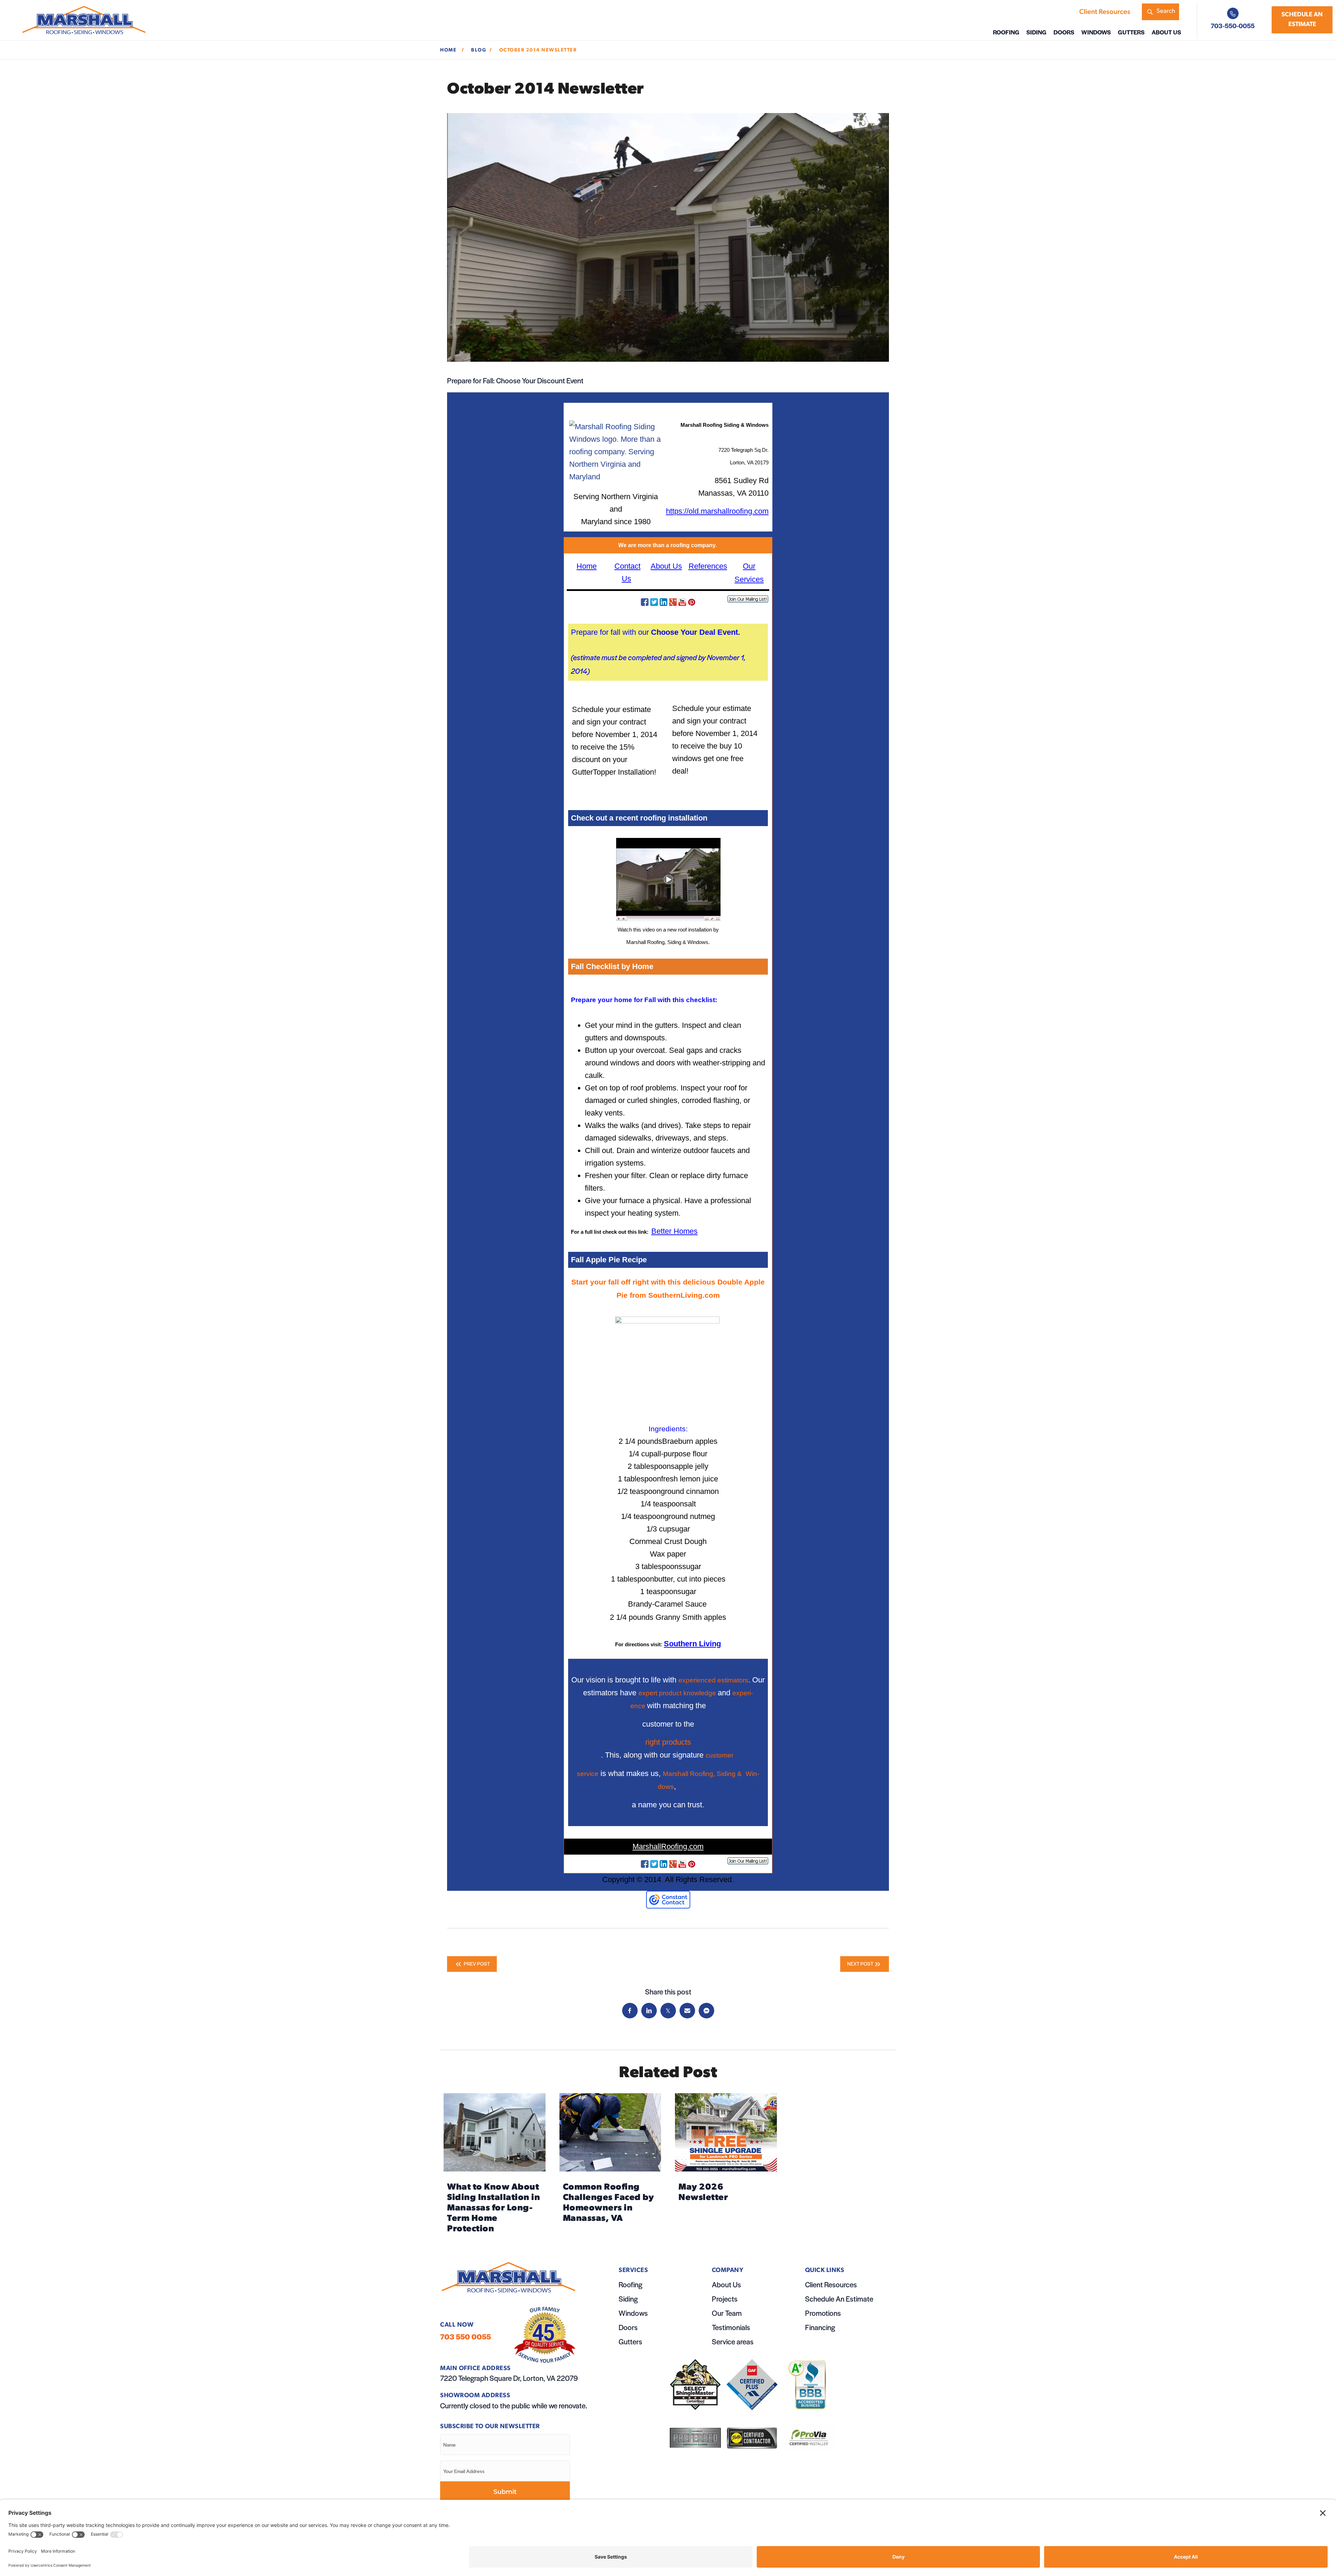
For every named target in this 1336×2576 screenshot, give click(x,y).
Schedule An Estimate (839, 2299)
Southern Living (692, 1644)
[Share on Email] (687, 2011)
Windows (633, 2313)
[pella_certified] (752, 2438)
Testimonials (731, 2327)
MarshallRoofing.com (668, 1846)
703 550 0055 (466, 2337)
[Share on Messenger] (706, 2011)
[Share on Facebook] (630, 2011)
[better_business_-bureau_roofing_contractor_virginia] (809, 2385)
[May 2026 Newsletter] (726, 2166)
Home (449, 50)
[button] (1160, 12)
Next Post (860, 1963)
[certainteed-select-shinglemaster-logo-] (695, 2385)
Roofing (630, 2284)
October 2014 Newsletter (539, 50)
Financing (820, 2327)
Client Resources (831, 2284)
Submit (505, 2492)
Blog (479, 50)
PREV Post (476, 1963)
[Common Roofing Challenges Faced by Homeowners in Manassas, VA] (610, 2166)
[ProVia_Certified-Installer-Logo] (809, 2438)
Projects (725, 2299)
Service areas (733, 2341)
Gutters (630, 2341)
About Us (666, 566)
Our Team (727, 2313)
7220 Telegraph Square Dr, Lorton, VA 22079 (509, 2378)
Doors (628, 2327)
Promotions (823, 2313)
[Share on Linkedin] (649, 2011)
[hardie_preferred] (695, 2438)
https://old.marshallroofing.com (717, 511)
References (708, 566)
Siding (628, 2299)
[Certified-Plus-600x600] (752, 2385)
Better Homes (674, 1231)
